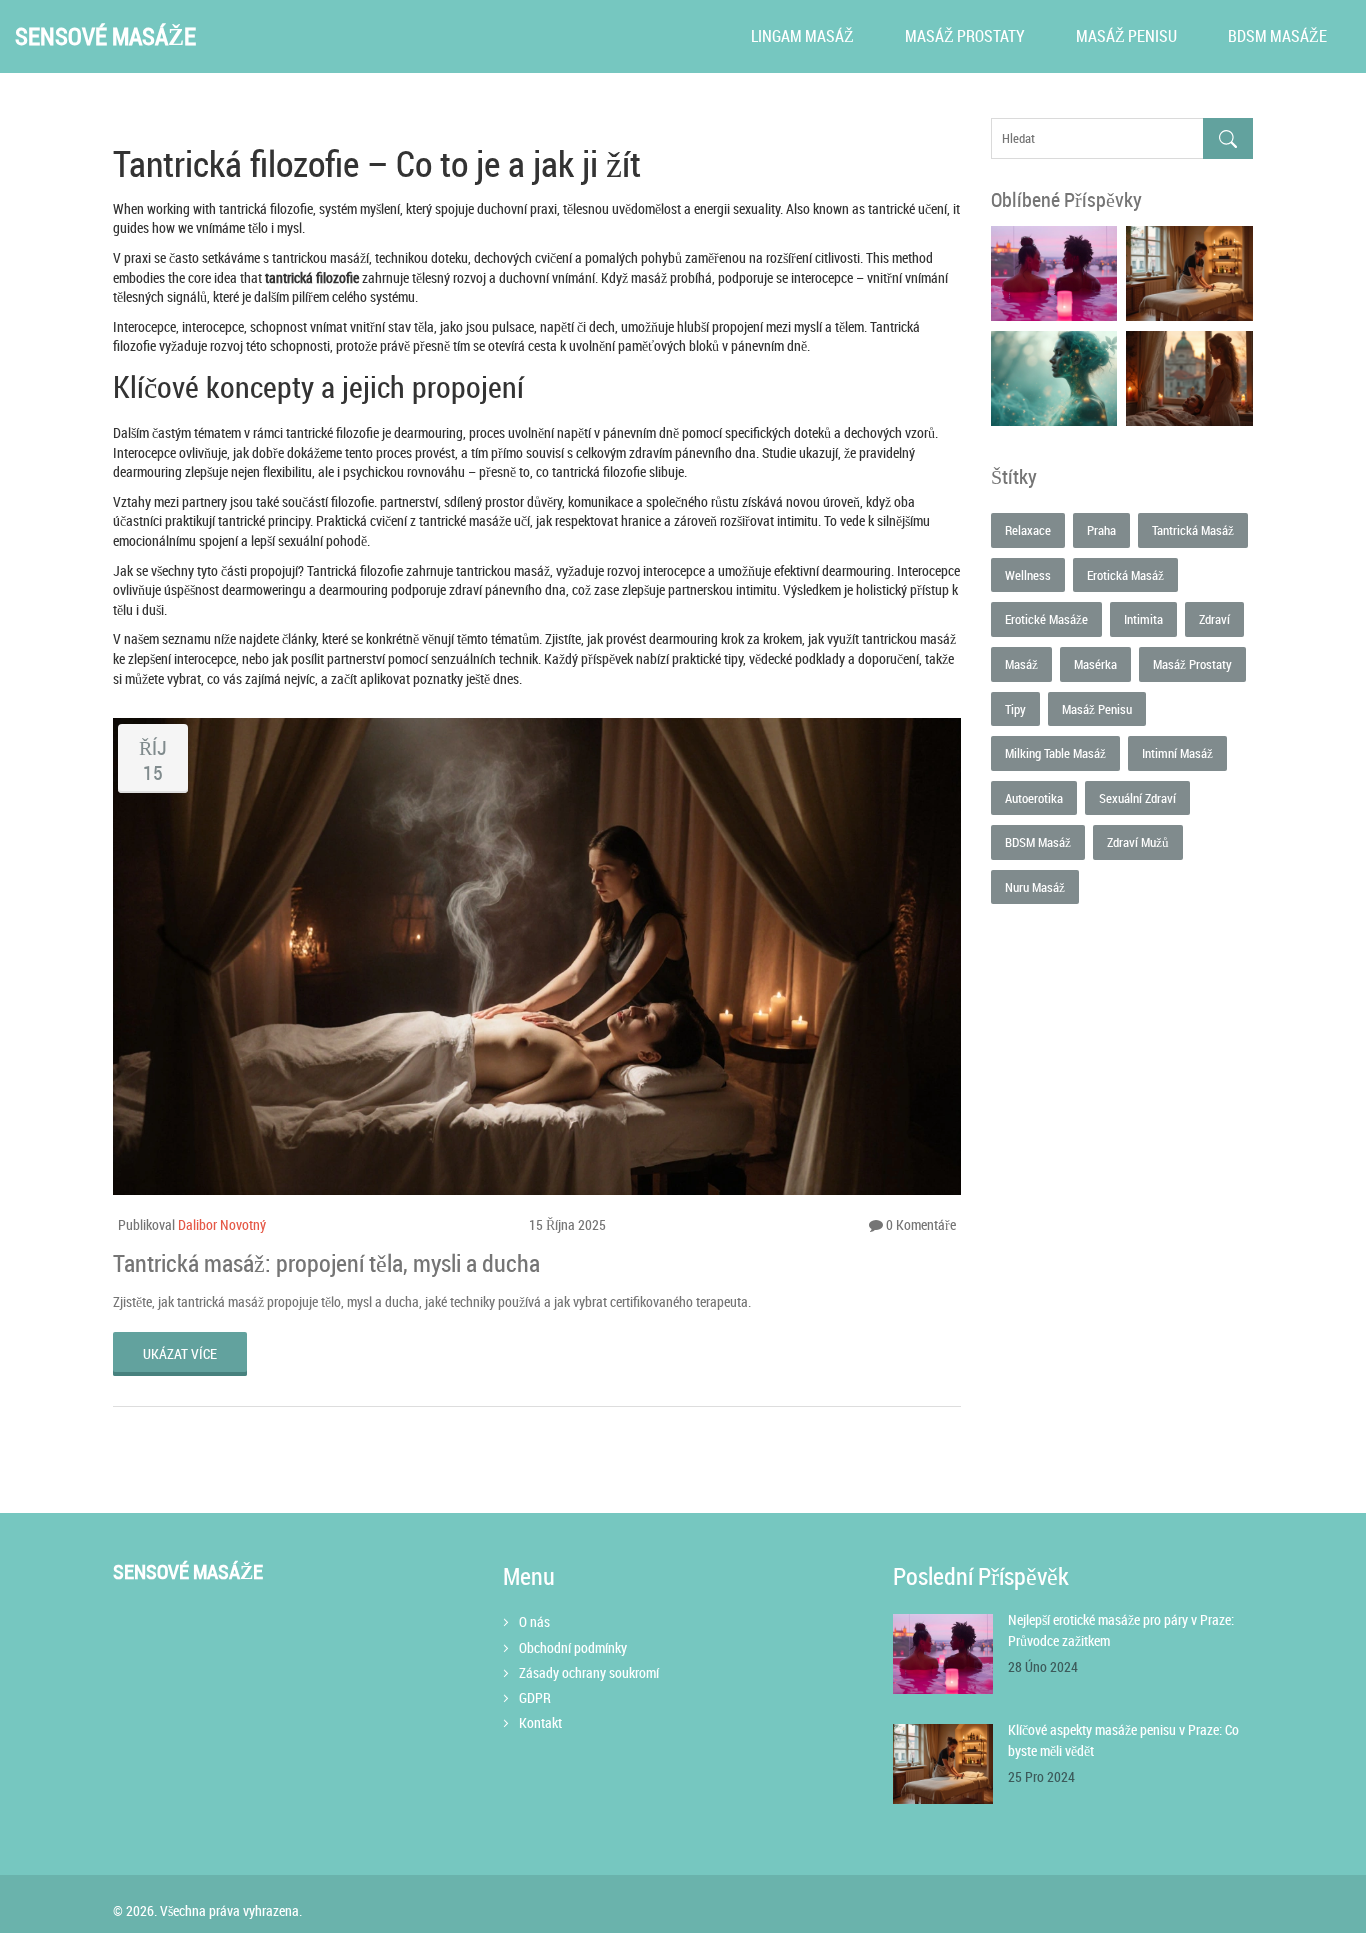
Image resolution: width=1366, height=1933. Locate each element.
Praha (1101, 530)
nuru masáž (1035, 887)
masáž (1021, 664)
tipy (1015, 709)
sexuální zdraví (1137, 798)
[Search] (1228, 138)
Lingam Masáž (802, 36)
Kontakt (540, 1722)
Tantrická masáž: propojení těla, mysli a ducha (326, 1263)
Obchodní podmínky (573, 1647)
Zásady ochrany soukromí (589, 1672)
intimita (1143, 619)
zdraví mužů (1138, 842)
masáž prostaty (1192, 664)
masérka (1095, 664)
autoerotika (1034, 798)
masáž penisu (1097, 709)
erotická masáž (1125, 575)
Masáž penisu (1126, 36)
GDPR (535, 1697)
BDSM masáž (1038, 842)
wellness (1028, 575)
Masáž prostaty (965, 36)
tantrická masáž (1193, 530)
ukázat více (180, 1353)
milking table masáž (1055, 753)
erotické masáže (1046, 619)
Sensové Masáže (105, 36)
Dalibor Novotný (222, 1224)
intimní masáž (1177, 753)
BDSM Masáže (1277, 36)
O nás (534, 1621)
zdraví (1214, 619)
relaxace (1028, 530)
